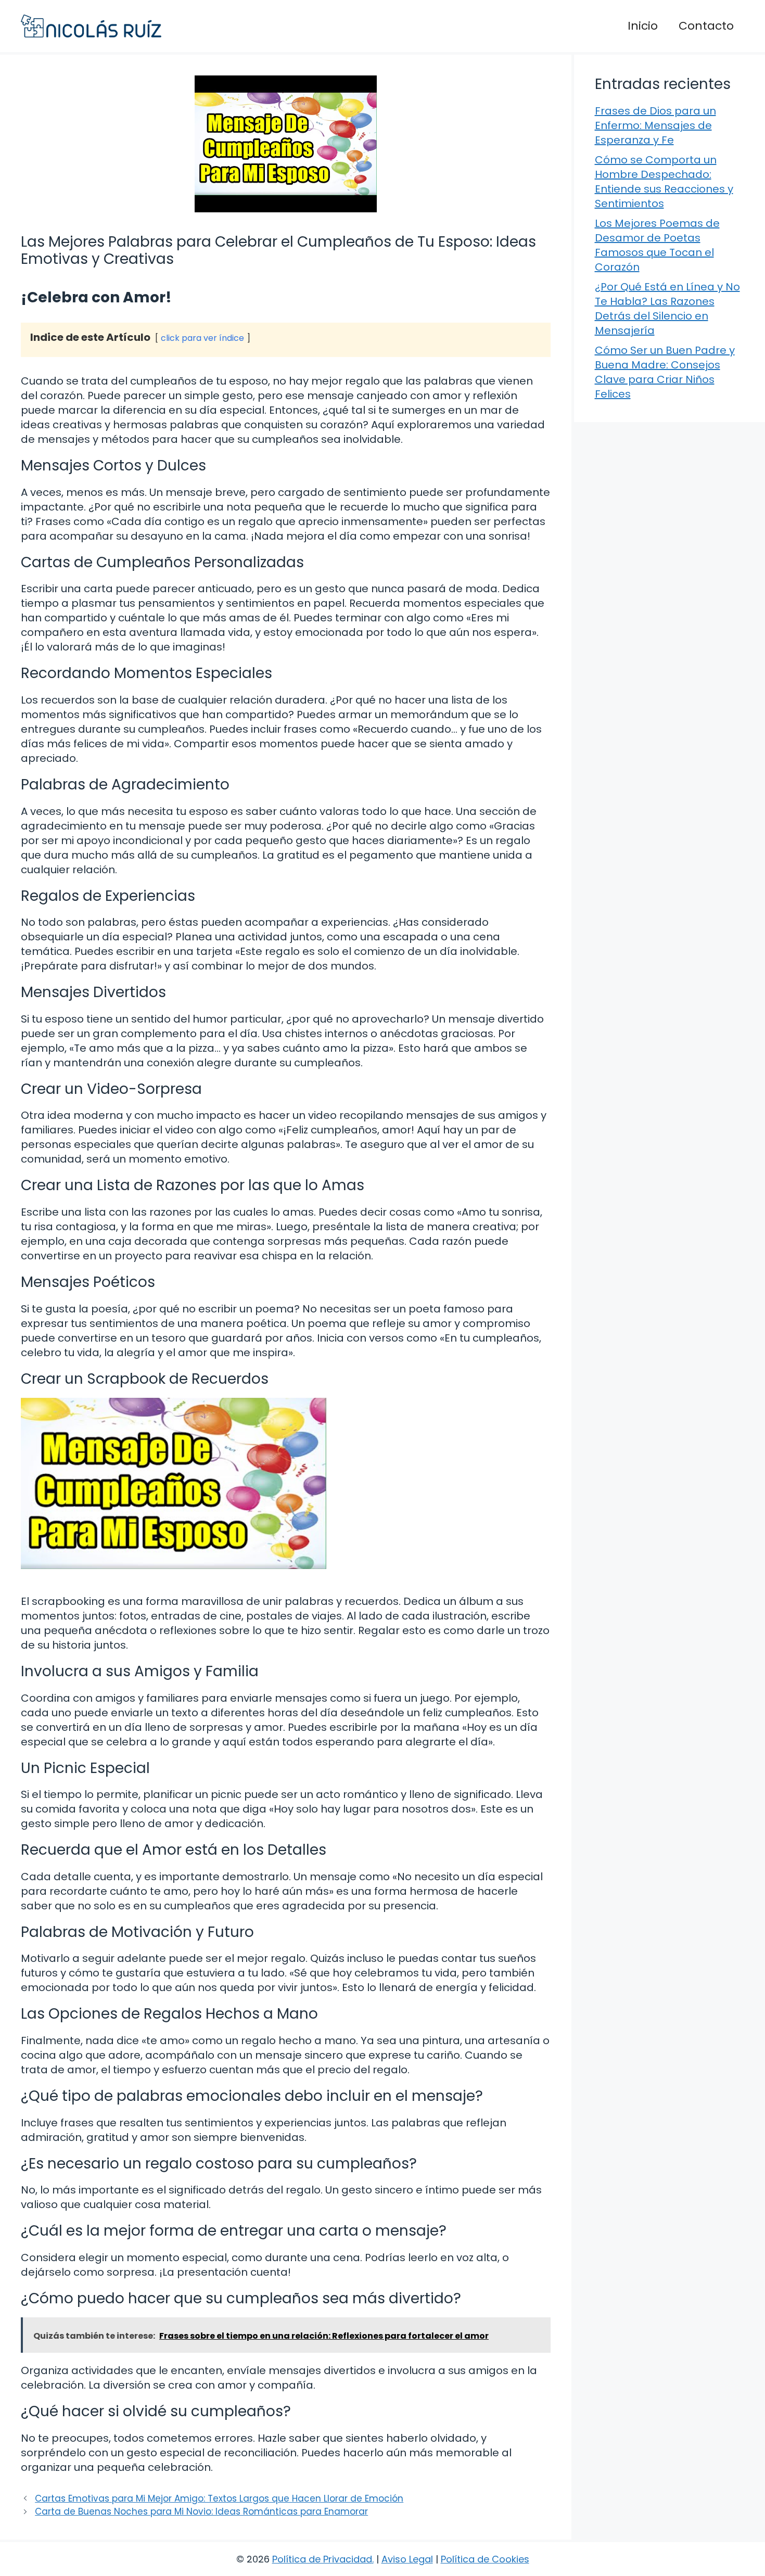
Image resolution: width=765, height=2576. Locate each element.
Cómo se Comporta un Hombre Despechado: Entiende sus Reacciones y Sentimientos (664, 182)
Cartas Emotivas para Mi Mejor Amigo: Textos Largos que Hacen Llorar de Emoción (219, 2498)
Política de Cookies (485, 2559)
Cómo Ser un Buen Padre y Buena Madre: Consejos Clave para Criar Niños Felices (665, 372)
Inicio (643, 26)
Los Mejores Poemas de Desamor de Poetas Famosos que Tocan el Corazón (657, 245)
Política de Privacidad (322, 2559)
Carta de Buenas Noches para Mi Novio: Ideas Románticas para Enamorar (201, 2511)
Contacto (706, 26)
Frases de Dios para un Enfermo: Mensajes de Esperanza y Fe (655, 125)
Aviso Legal (407, 2559)
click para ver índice (202, 338)
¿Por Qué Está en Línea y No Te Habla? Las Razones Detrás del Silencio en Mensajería (667, 309)
